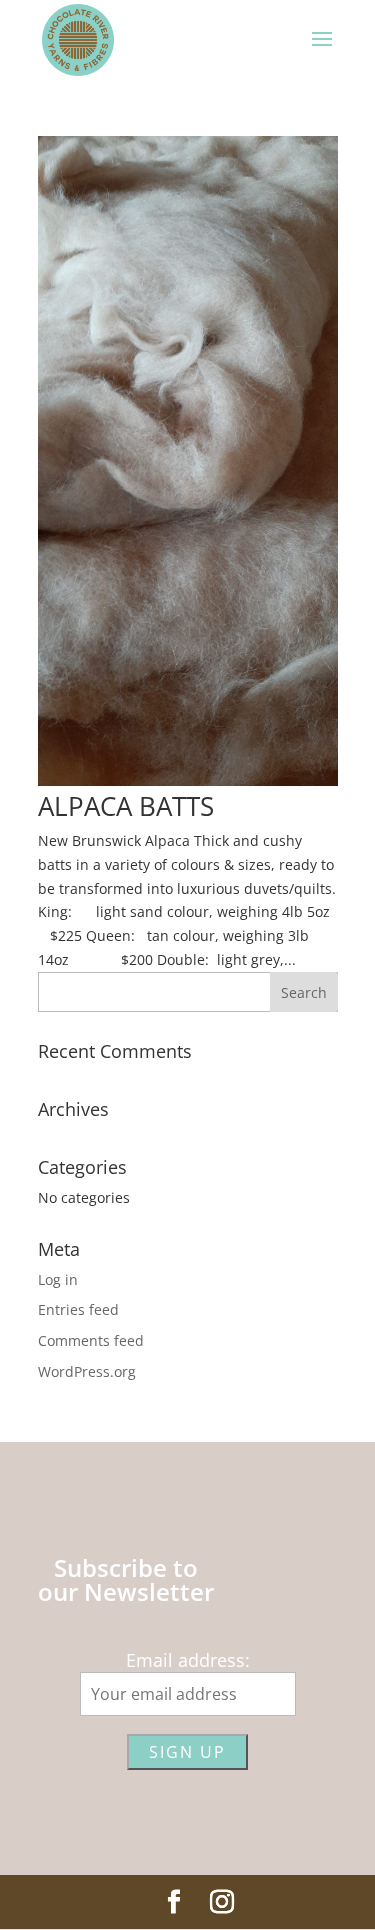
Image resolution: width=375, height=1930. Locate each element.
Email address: (188, 1660)
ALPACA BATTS (126, 806)
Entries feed (78, 1309)
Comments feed (91, 1340)
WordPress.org (87, 1371)
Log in (58, 1279)
